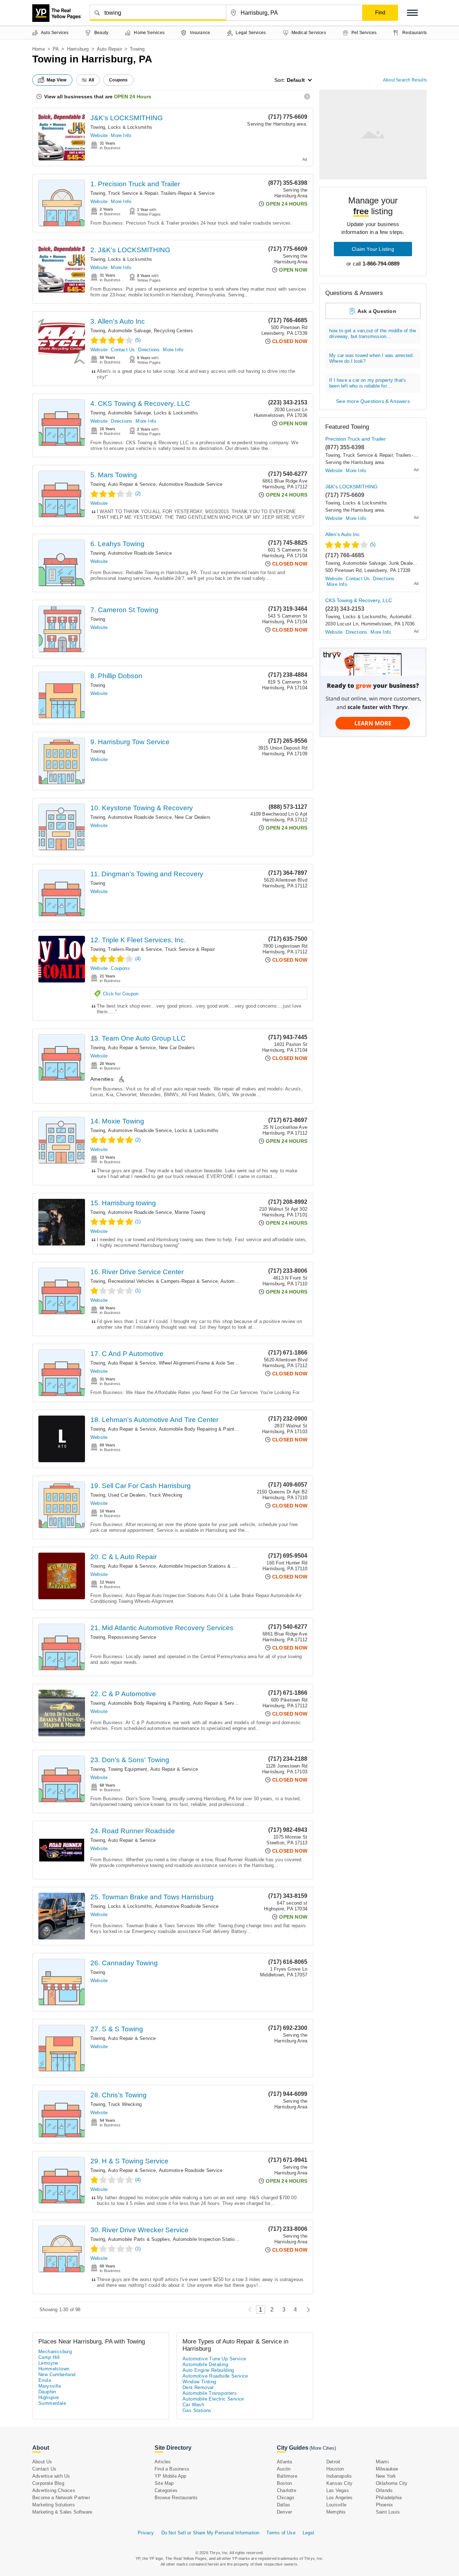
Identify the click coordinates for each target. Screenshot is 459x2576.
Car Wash (193, 2405)
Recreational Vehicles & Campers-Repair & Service (163, 1281)
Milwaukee (387, 2469)
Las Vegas (338, 2490)
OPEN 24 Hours (133, 97)
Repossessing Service (132, 1637)
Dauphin (47, 2392)
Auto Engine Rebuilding (208, 2370)
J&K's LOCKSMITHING (127, 118)
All (91, 80)
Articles (163, 2462)
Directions (149, 350)
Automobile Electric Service (213, 2399)
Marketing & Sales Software (62, 2512)
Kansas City (339, 2483)
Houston (335, 2469)
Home (39, 49)
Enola (45, 2380)
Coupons (120, 968)
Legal (308, 2533)
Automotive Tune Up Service (214, 2359)
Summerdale (52, 2403)
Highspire (49, 2397)
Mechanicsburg (55, 2352)
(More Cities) (323, 2448)
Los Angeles (339, 2498)
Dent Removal (198, 2387)
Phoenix (384, 2505)
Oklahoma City (392, 2483)
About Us (42, 2462)
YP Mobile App (171, 2476)
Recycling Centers (173, 331)
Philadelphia (389, 2498)
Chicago (285, 2498)
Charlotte (287, 2490)
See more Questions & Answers (373, 401)
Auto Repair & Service (132, 484)
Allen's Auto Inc (342, 534)
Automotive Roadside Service (191, 484)
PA (56, 49)
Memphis (336, 2512)
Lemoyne (48, 2363)
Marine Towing (190, 1212)
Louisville (336, 2505)
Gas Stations (197, 2410)
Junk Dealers (403, 563)
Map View (57, 80)
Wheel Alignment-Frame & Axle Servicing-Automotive (216, 1363)
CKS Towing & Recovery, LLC (359, 600)
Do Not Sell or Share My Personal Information (210, 2533)
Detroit (333, 2462)
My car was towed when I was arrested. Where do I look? (372, 358)
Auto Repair (109, 49)
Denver (284, 2512)
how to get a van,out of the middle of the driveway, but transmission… (373, 334)
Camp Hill (49, 2357)
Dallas (283, 2505)
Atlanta (284, 2462)
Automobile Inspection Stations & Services (205, 1566)
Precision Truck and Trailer (356, 439)
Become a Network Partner (61, 2498)
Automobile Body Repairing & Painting (200, 1429)
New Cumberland (57, 2375)
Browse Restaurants (176, 2498)
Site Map (164, 2483)
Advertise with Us (51, 2476)
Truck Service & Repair (133, 193)
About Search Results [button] (405, 80)
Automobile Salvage (129, 331)
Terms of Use (281, 2533)
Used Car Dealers (127, 1495)
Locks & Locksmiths (130, 127)
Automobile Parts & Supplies (139, 2239)
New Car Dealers (193, 817)
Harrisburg (78, 49)
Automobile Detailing (205, 2364)
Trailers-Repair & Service (188, 193)
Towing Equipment (127, 1769)
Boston (284, 2483)
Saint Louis (388, 2512)
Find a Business (172, 2469)
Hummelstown (54, 2369)
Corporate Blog (48, 2483)
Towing (98, 127)
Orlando (384, 2490)
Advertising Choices (54, 2490)
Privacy (146, 2533)
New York (386, 2476)
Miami (382, 2462)
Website (99, 135)
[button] (412, 13)
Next (306, 2310)
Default (296, 80)
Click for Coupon (121, 994)
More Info (121, 135)
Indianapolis (339, 2476)
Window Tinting (199, 2382)
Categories (166, 2490)
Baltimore (287, 2476)
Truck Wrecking (166, 1495)
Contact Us (123, 350)
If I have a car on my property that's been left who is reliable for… (368, 383)
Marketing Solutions (54, 2505)
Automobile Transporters (210, 2393)
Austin (284, 2469)
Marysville (50, 2386)
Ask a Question (377, 311)
